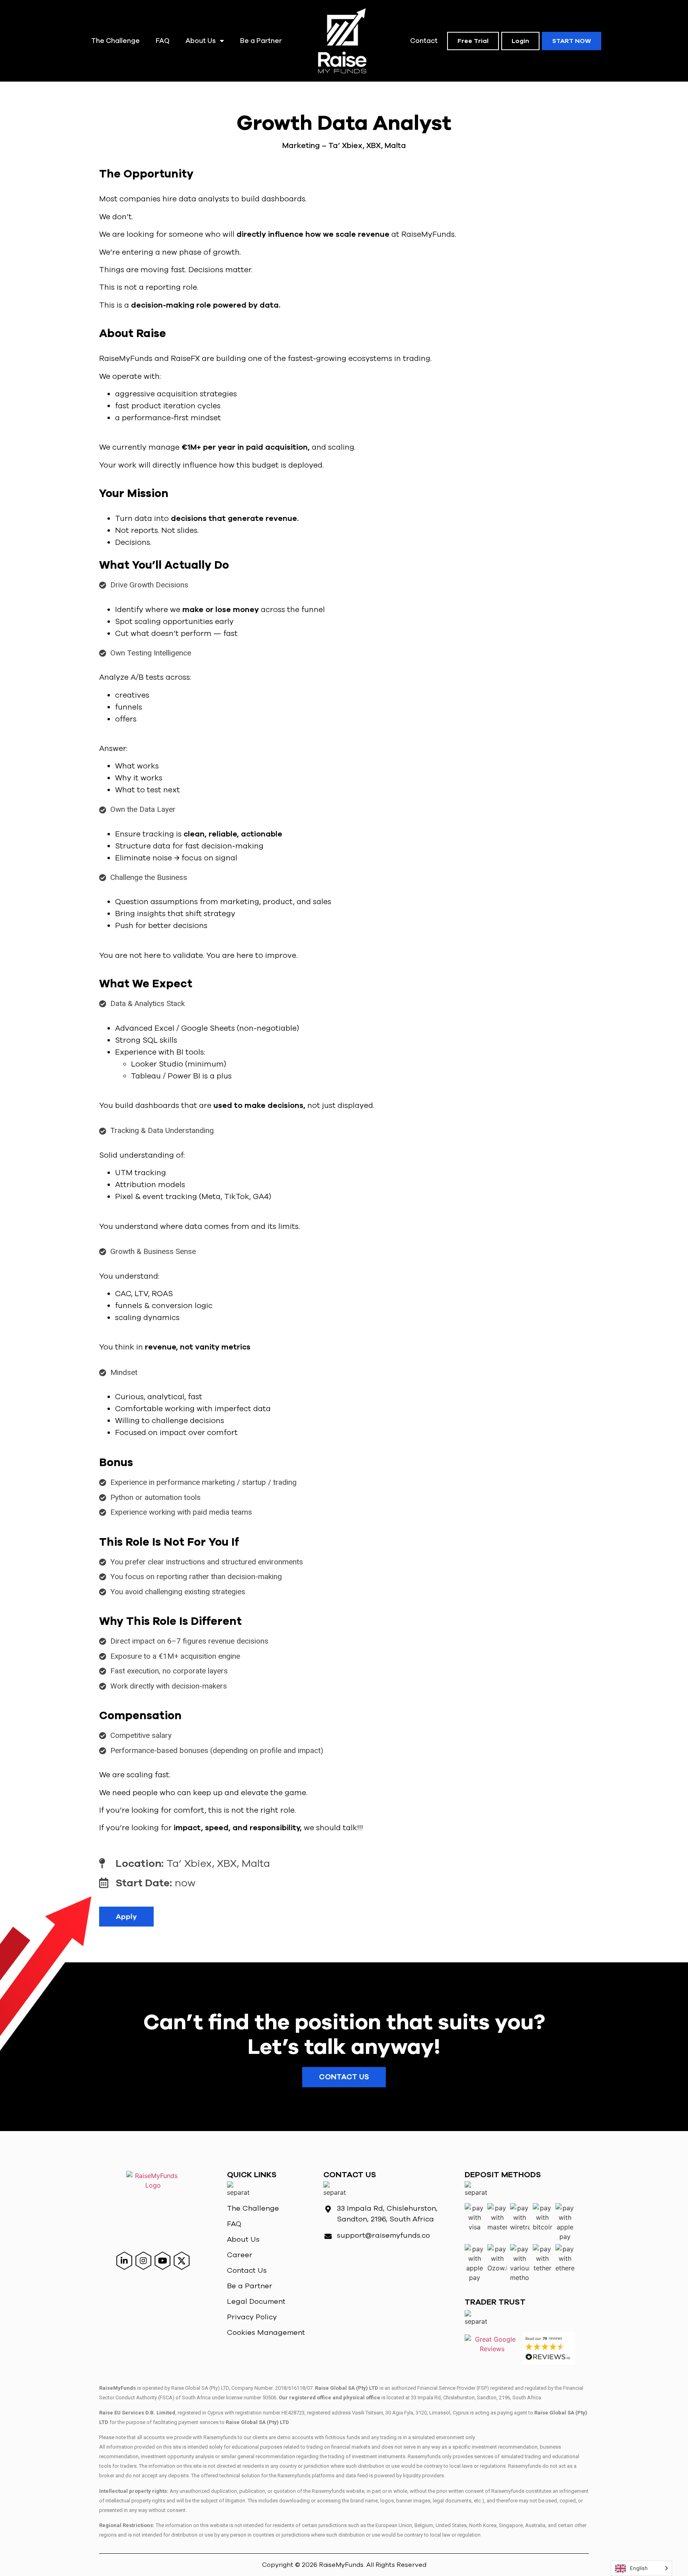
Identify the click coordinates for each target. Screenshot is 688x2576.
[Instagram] (143, 2261)
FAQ (163, 41)
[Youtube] (162, 2261)
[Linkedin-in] (124, 2261)
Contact (424, 41)
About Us (201, 41)
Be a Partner (261, 41)
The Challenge (115, 41)
